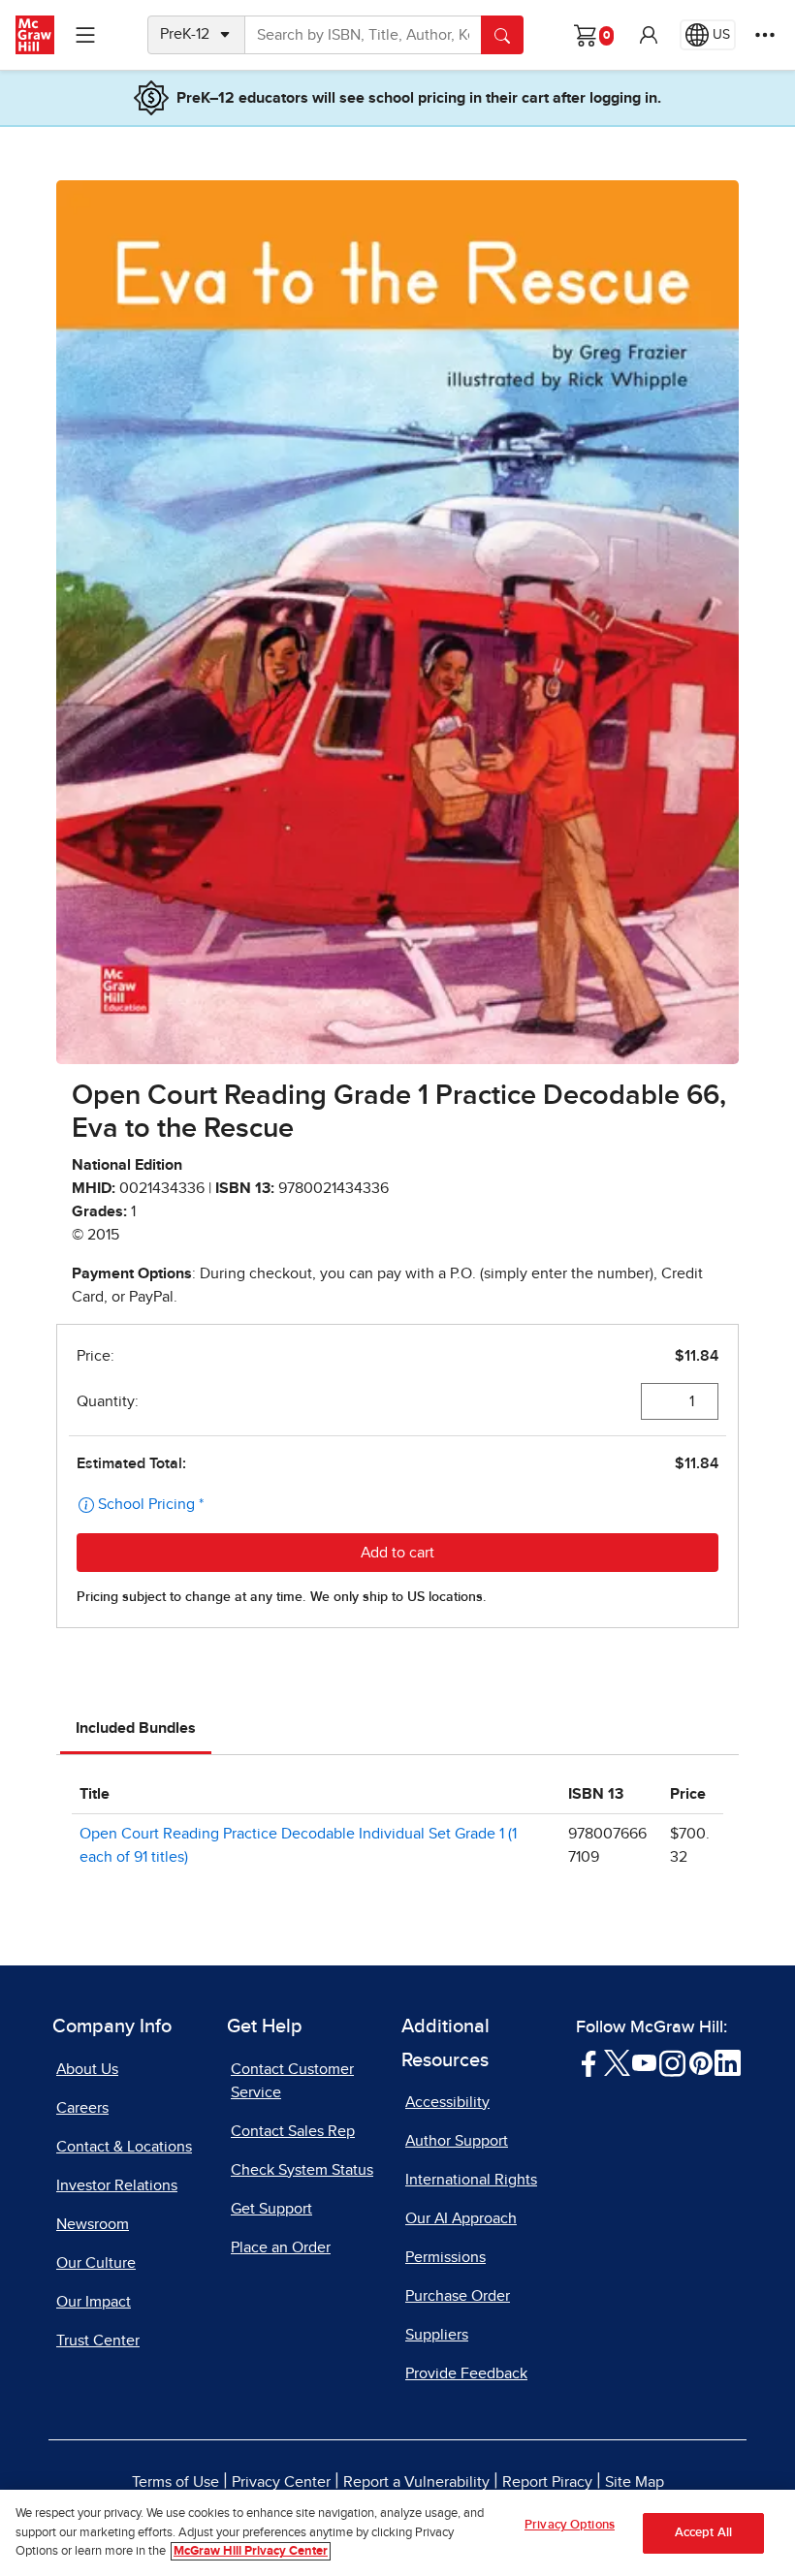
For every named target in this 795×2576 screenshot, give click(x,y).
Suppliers (437, 2335)
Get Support (271, 2209)
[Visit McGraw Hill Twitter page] (617, 2061)
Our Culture (96, 2263)
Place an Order (281, 2247)
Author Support (457, 2141)
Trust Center (98, 2340)
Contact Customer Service (292, 2081)
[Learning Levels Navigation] (85, 35)
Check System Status (302, 2170)
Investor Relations (117, 2185)
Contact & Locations (124, 2147)
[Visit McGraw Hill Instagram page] (672, 2061)
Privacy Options (570, 2525)
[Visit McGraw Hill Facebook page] (589, 2061)
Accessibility (447, 2102)
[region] (397, 2533)
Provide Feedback (466, 2373)
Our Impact (94, 2302)
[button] (649, 35)
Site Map (635, 2482)
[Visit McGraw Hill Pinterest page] (700, 2061)
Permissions (445, 2257)
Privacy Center (281, 2482)
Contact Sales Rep (293, 2131)
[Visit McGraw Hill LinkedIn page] (728, 2061)
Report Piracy (547, 2482)
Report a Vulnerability (416, 2482)
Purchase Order (458, 2296)
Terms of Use (175, 2482)
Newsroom (93, 2224)
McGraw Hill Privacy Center (251, 2551)
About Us (87, 2069)
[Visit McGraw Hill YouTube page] (644, 2061)
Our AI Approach (461, 2218)
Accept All (703, 2533)
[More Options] (765, 35)
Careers (82, 2108)
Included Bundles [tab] (136, 1728)
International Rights (471, 2180)
